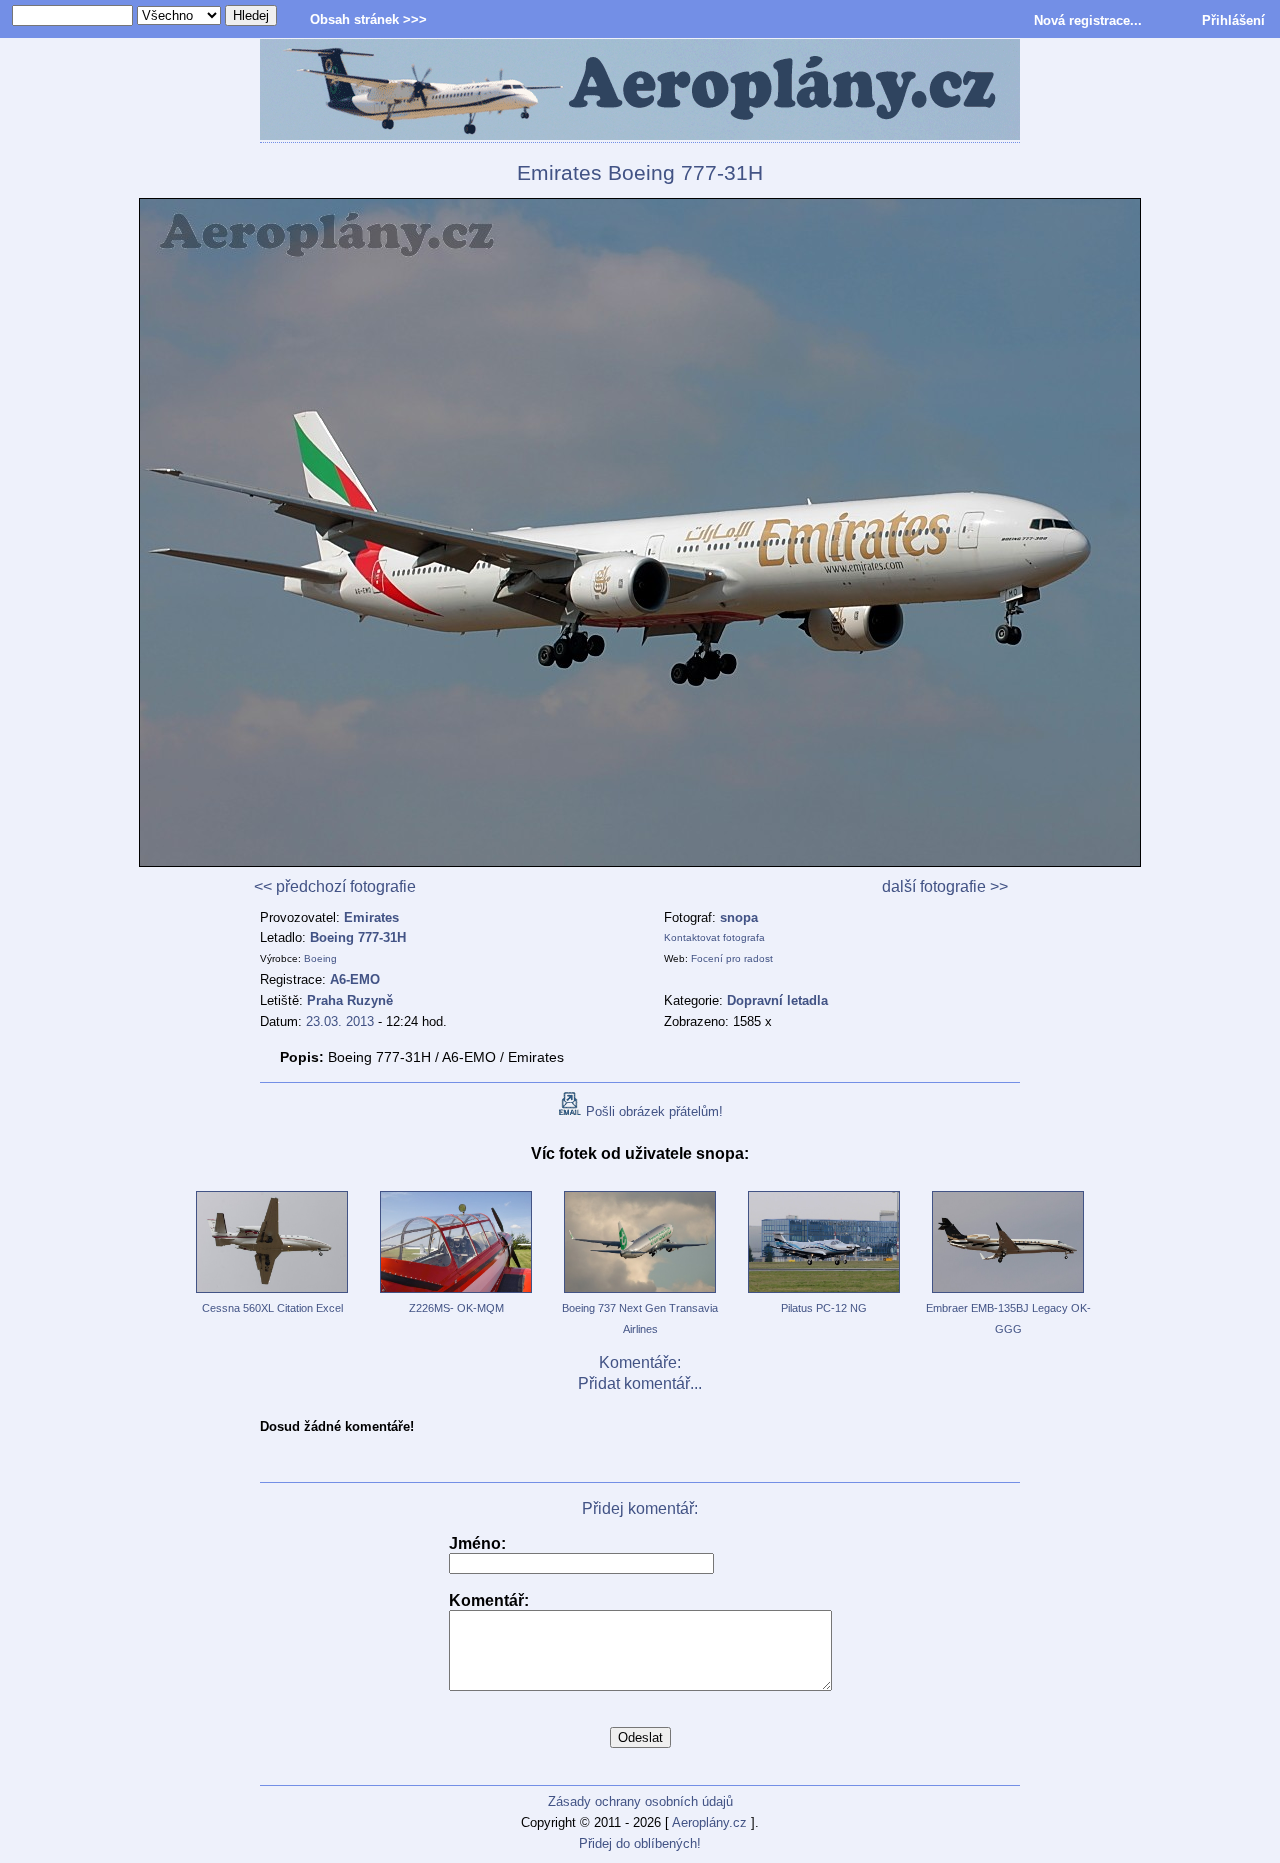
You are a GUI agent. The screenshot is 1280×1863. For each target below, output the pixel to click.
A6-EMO (355, 979)
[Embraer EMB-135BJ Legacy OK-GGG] (1008, 1294)
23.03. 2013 (340, 1021)
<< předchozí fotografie (335, 886)
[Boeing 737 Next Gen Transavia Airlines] (640, 1294)
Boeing (320, 958)
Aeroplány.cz (709, 1822)
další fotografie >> (945, 886)
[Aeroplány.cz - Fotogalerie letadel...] (640, 91)
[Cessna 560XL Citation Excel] (272, 1294)
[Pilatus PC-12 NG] (824, 1294)
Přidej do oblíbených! (640, 1843)
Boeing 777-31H (358, 937)
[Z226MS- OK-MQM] (456, 1294)
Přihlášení (1233, 20)
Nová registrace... (1088, 20)
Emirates (371, 917)
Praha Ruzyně (350, 1000)
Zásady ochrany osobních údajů (640, 1801)
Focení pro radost (732, 958)
